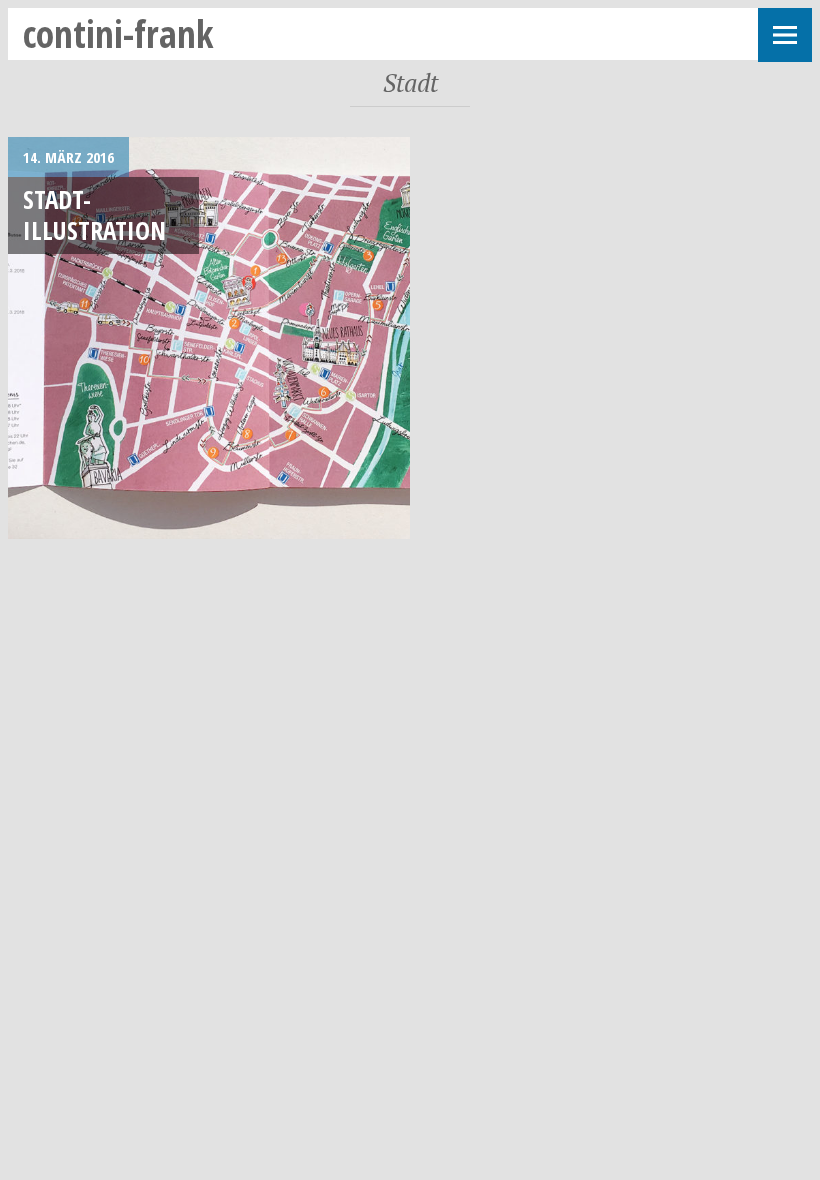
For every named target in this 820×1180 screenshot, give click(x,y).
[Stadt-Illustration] (209, 338)
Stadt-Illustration (94, 214)
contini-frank (118, 33)
